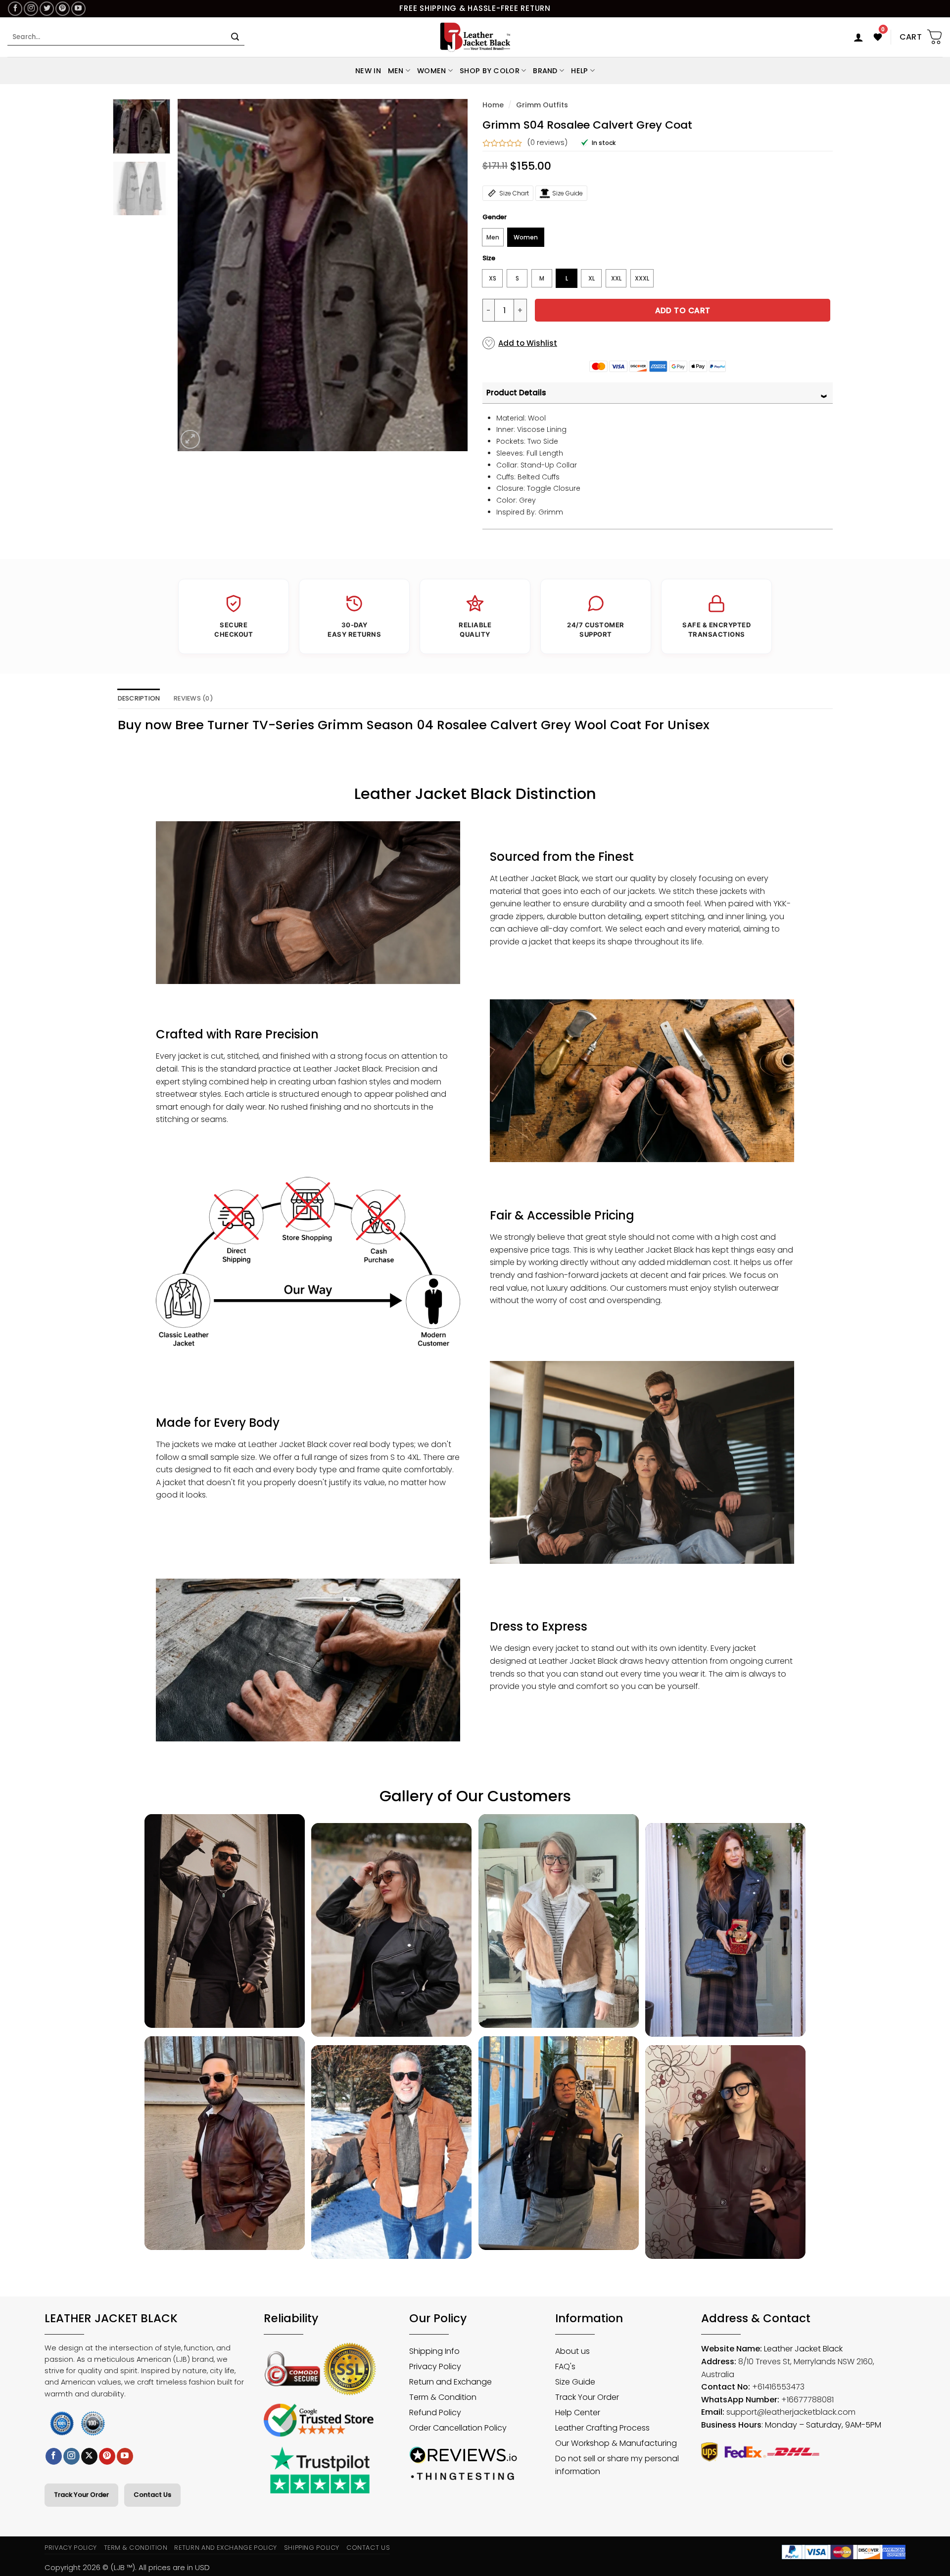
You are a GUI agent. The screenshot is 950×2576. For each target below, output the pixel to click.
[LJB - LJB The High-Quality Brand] (475, 37)
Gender (495, 217)
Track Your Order (81, 2495)
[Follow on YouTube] (78, 9)
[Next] (449, 275)
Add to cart (683, 310)
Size (489, 258)
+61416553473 (778, 2387)
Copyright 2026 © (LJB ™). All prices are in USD (127, 2567)
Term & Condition (136, 2548)
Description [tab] (139, 698)
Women (431, 71)
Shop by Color (490, 71)
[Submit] (235, 37)
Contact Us (152, 2495)
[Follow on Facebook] (15, 9)
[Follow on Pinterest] (63, 9)
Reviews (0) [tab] (193, 698)
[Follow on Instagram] (31, 9)
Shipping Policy (312, 2548)
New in (368, 71)
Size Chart (514, 193)
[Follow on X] (89, 2456)
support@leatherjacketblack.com (791, 2412)
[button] (858, 37)
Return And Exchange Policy (225, 2548)
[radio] (493, 237)
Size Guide (568, 193)
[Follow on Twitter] (47, 9)
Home (493, 105)
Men (396, 71)
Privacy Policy (71, 2548)
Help (579, 71)
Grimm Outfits (542, 105)
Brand (545, 71)
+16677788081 (807, 2400)
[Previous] (195, 275)
